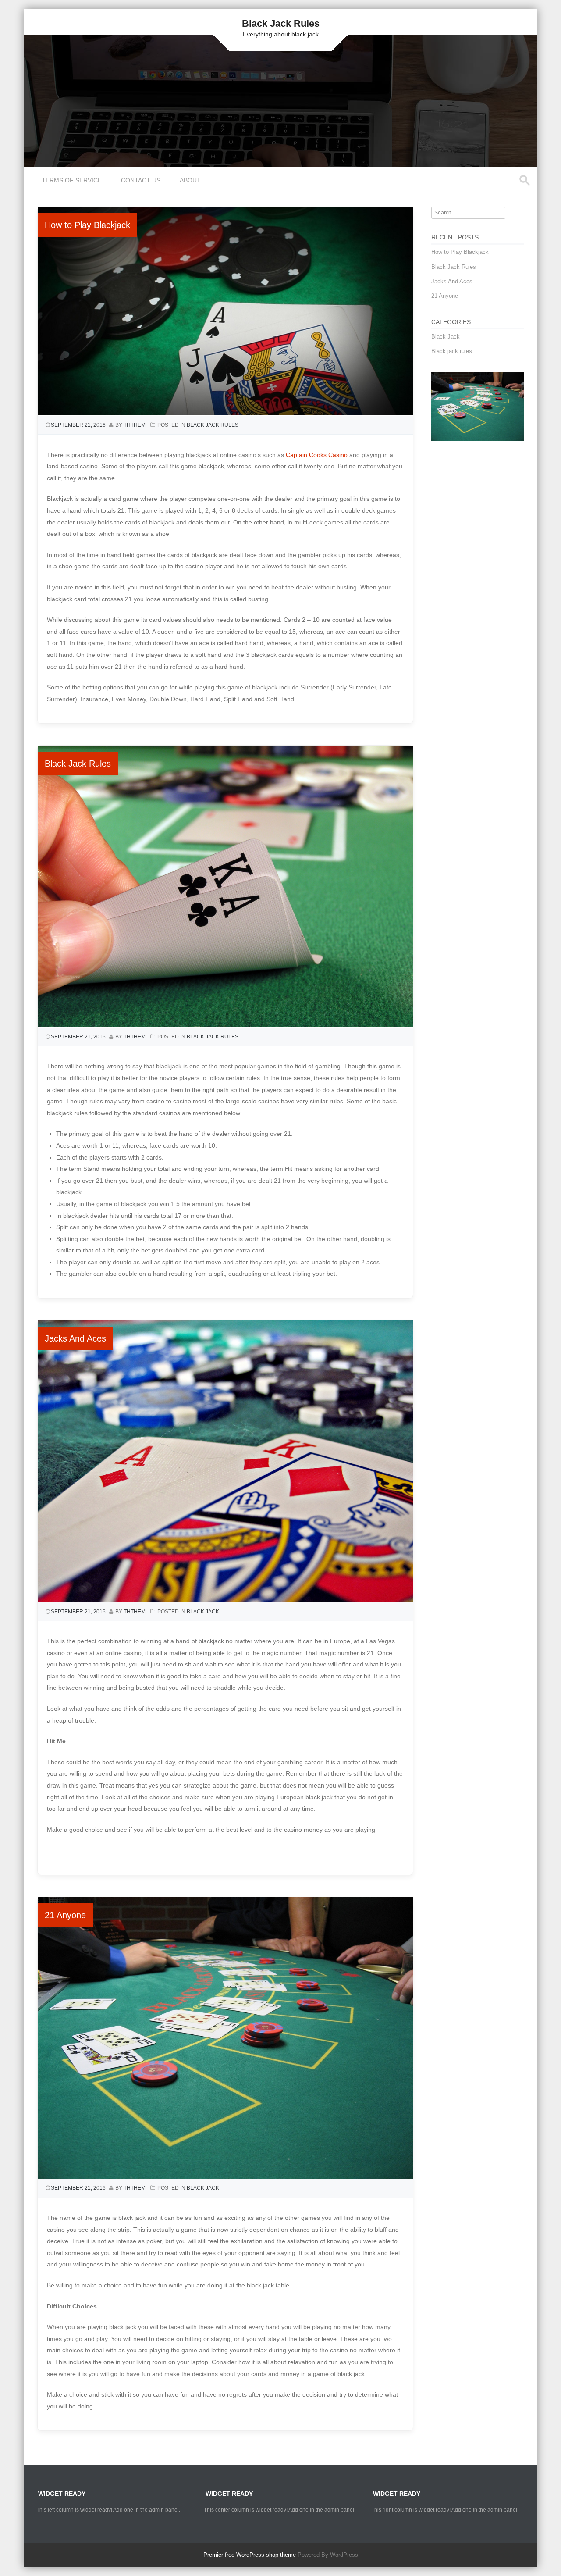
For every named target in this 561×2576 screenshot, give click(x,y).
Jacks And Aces (75, 1338)
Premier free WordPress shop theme (250, 2555)
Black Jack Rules (281, 23)
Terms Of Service (72, 180)
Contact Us (141, 180)
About (190, 180)
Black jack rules (213, 425)
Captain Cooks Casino (317, 455)
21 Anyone (65, 1915)
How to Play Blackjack (87, 225)
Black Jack (203, 1612)
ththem (135, 425)
